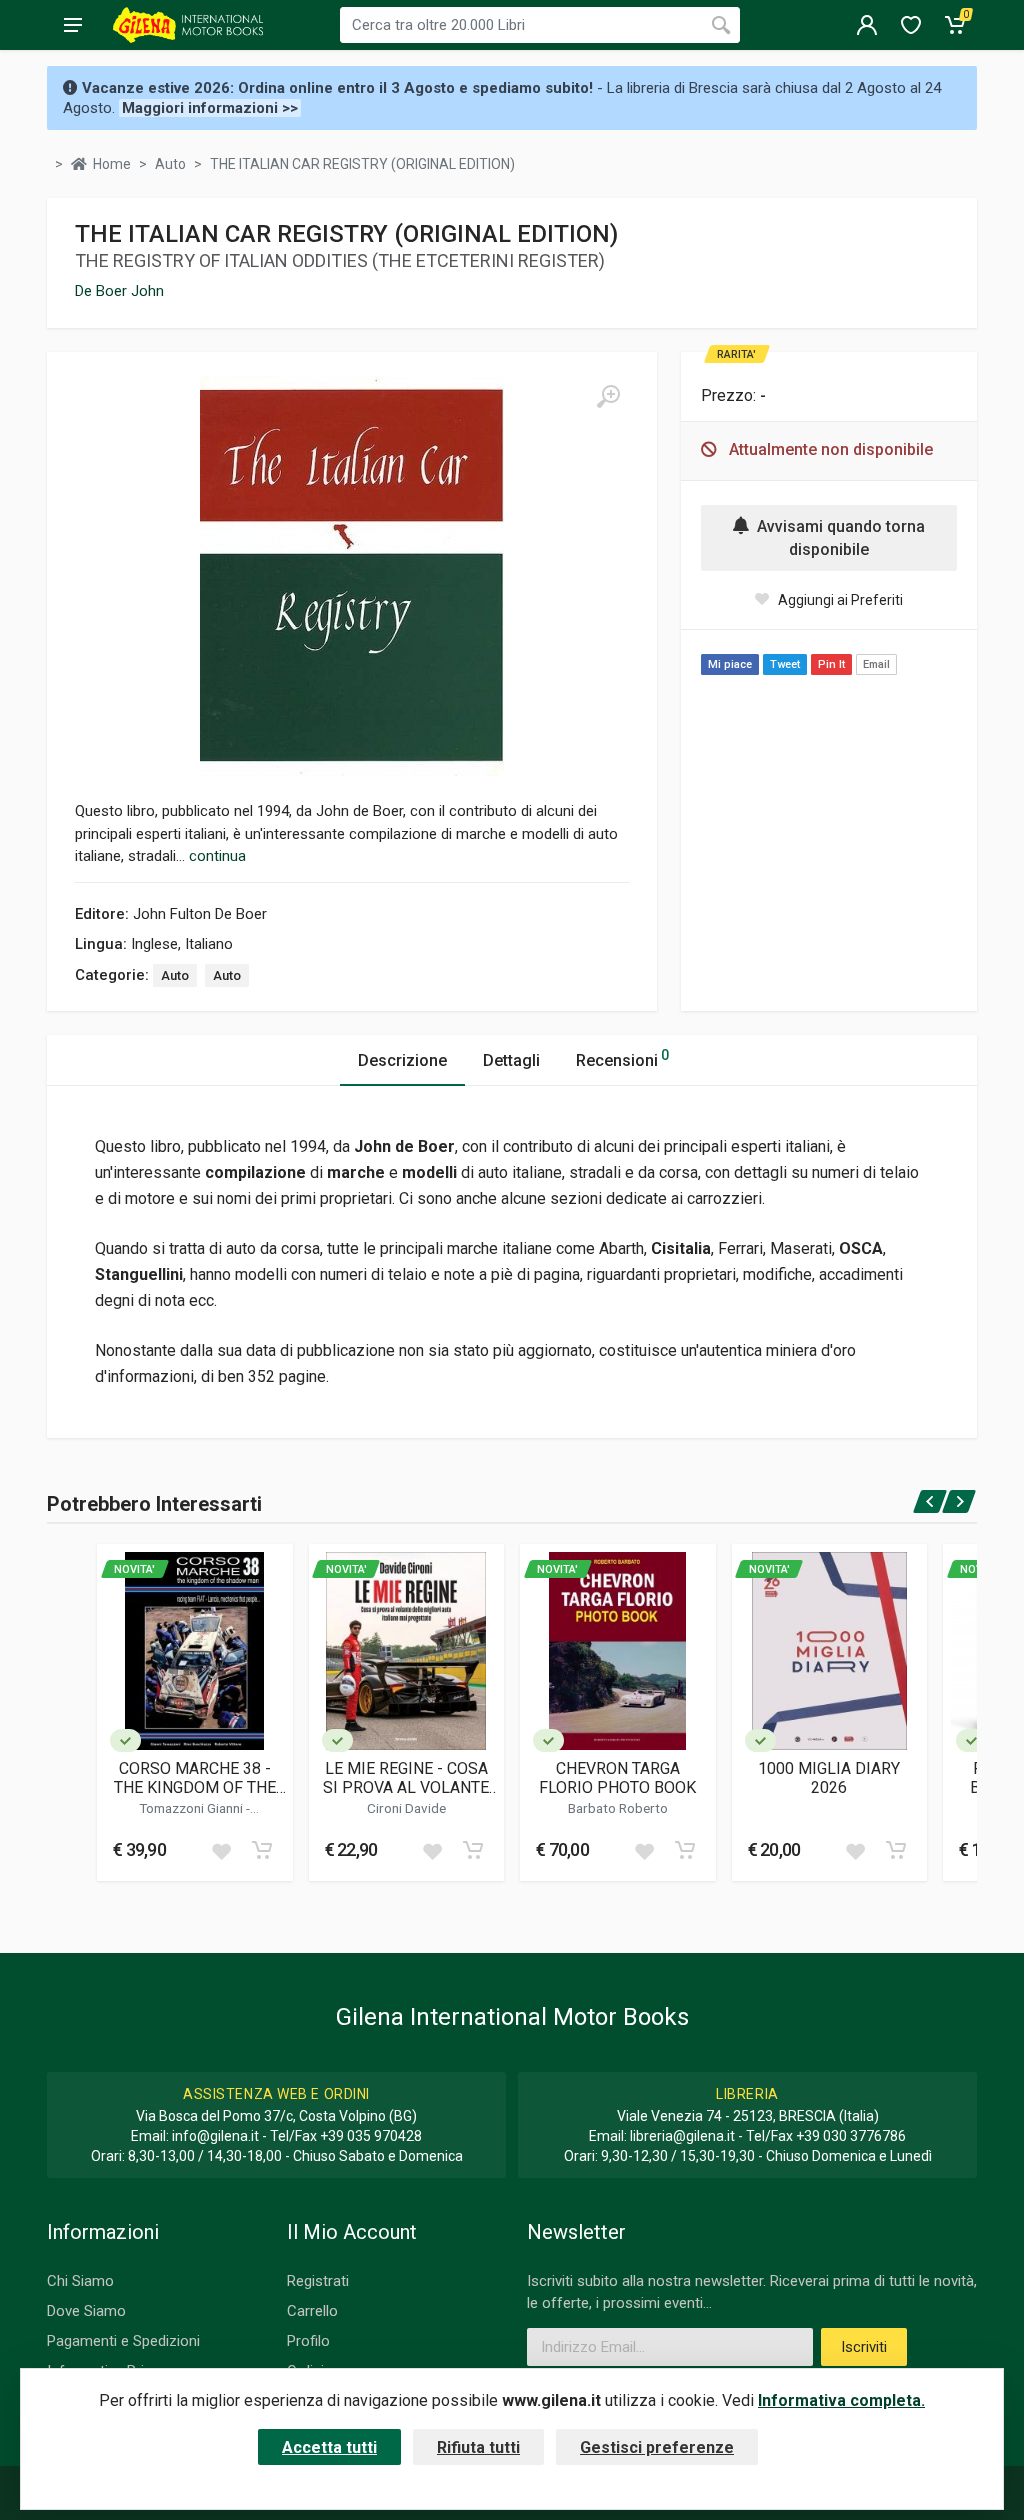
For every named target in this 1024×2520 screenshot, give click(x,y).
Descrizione (402, 1060)
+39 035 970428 (371, 2136)
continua (217, 856)
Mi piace (730, 664)
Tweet (785, 664)
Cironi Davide (406, 1808)
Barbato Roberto (618, 1808)
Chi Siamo (80, 2281)
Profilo (308, 2341)
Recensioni (622, 1058)
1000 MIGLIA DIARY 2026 (829, 1778)
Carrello (312, 2311)
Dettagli (511, 1060)
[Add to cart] (262, 1850)
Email (876, 664)
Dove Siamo (86, 2311)
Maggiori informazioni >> (210, 108)
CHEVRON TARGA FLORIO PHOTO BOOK (617, 1778)
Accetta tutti (329, 2447)
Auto (175, 975)
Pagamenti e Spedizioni (123, 2341)
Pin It (831, 664)
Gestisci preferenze (657, 2447)
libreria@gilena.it (682, 2136)
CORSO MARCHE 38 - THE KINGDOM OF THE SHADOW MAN (195, 1778)
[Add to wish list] (221, 1850)
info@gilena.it (215, 2136)
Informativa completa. (841, 2400)
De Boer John (119, 291)
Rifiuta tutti (478, 2447)
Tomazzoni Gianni (192, 1808)
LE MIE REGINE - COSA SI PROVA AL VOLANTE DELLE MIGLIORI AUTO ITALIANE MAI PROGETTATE (406, 1778)
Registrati (318, 2281)
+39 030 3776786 (851, 2136)
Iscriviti (864, 2347)
